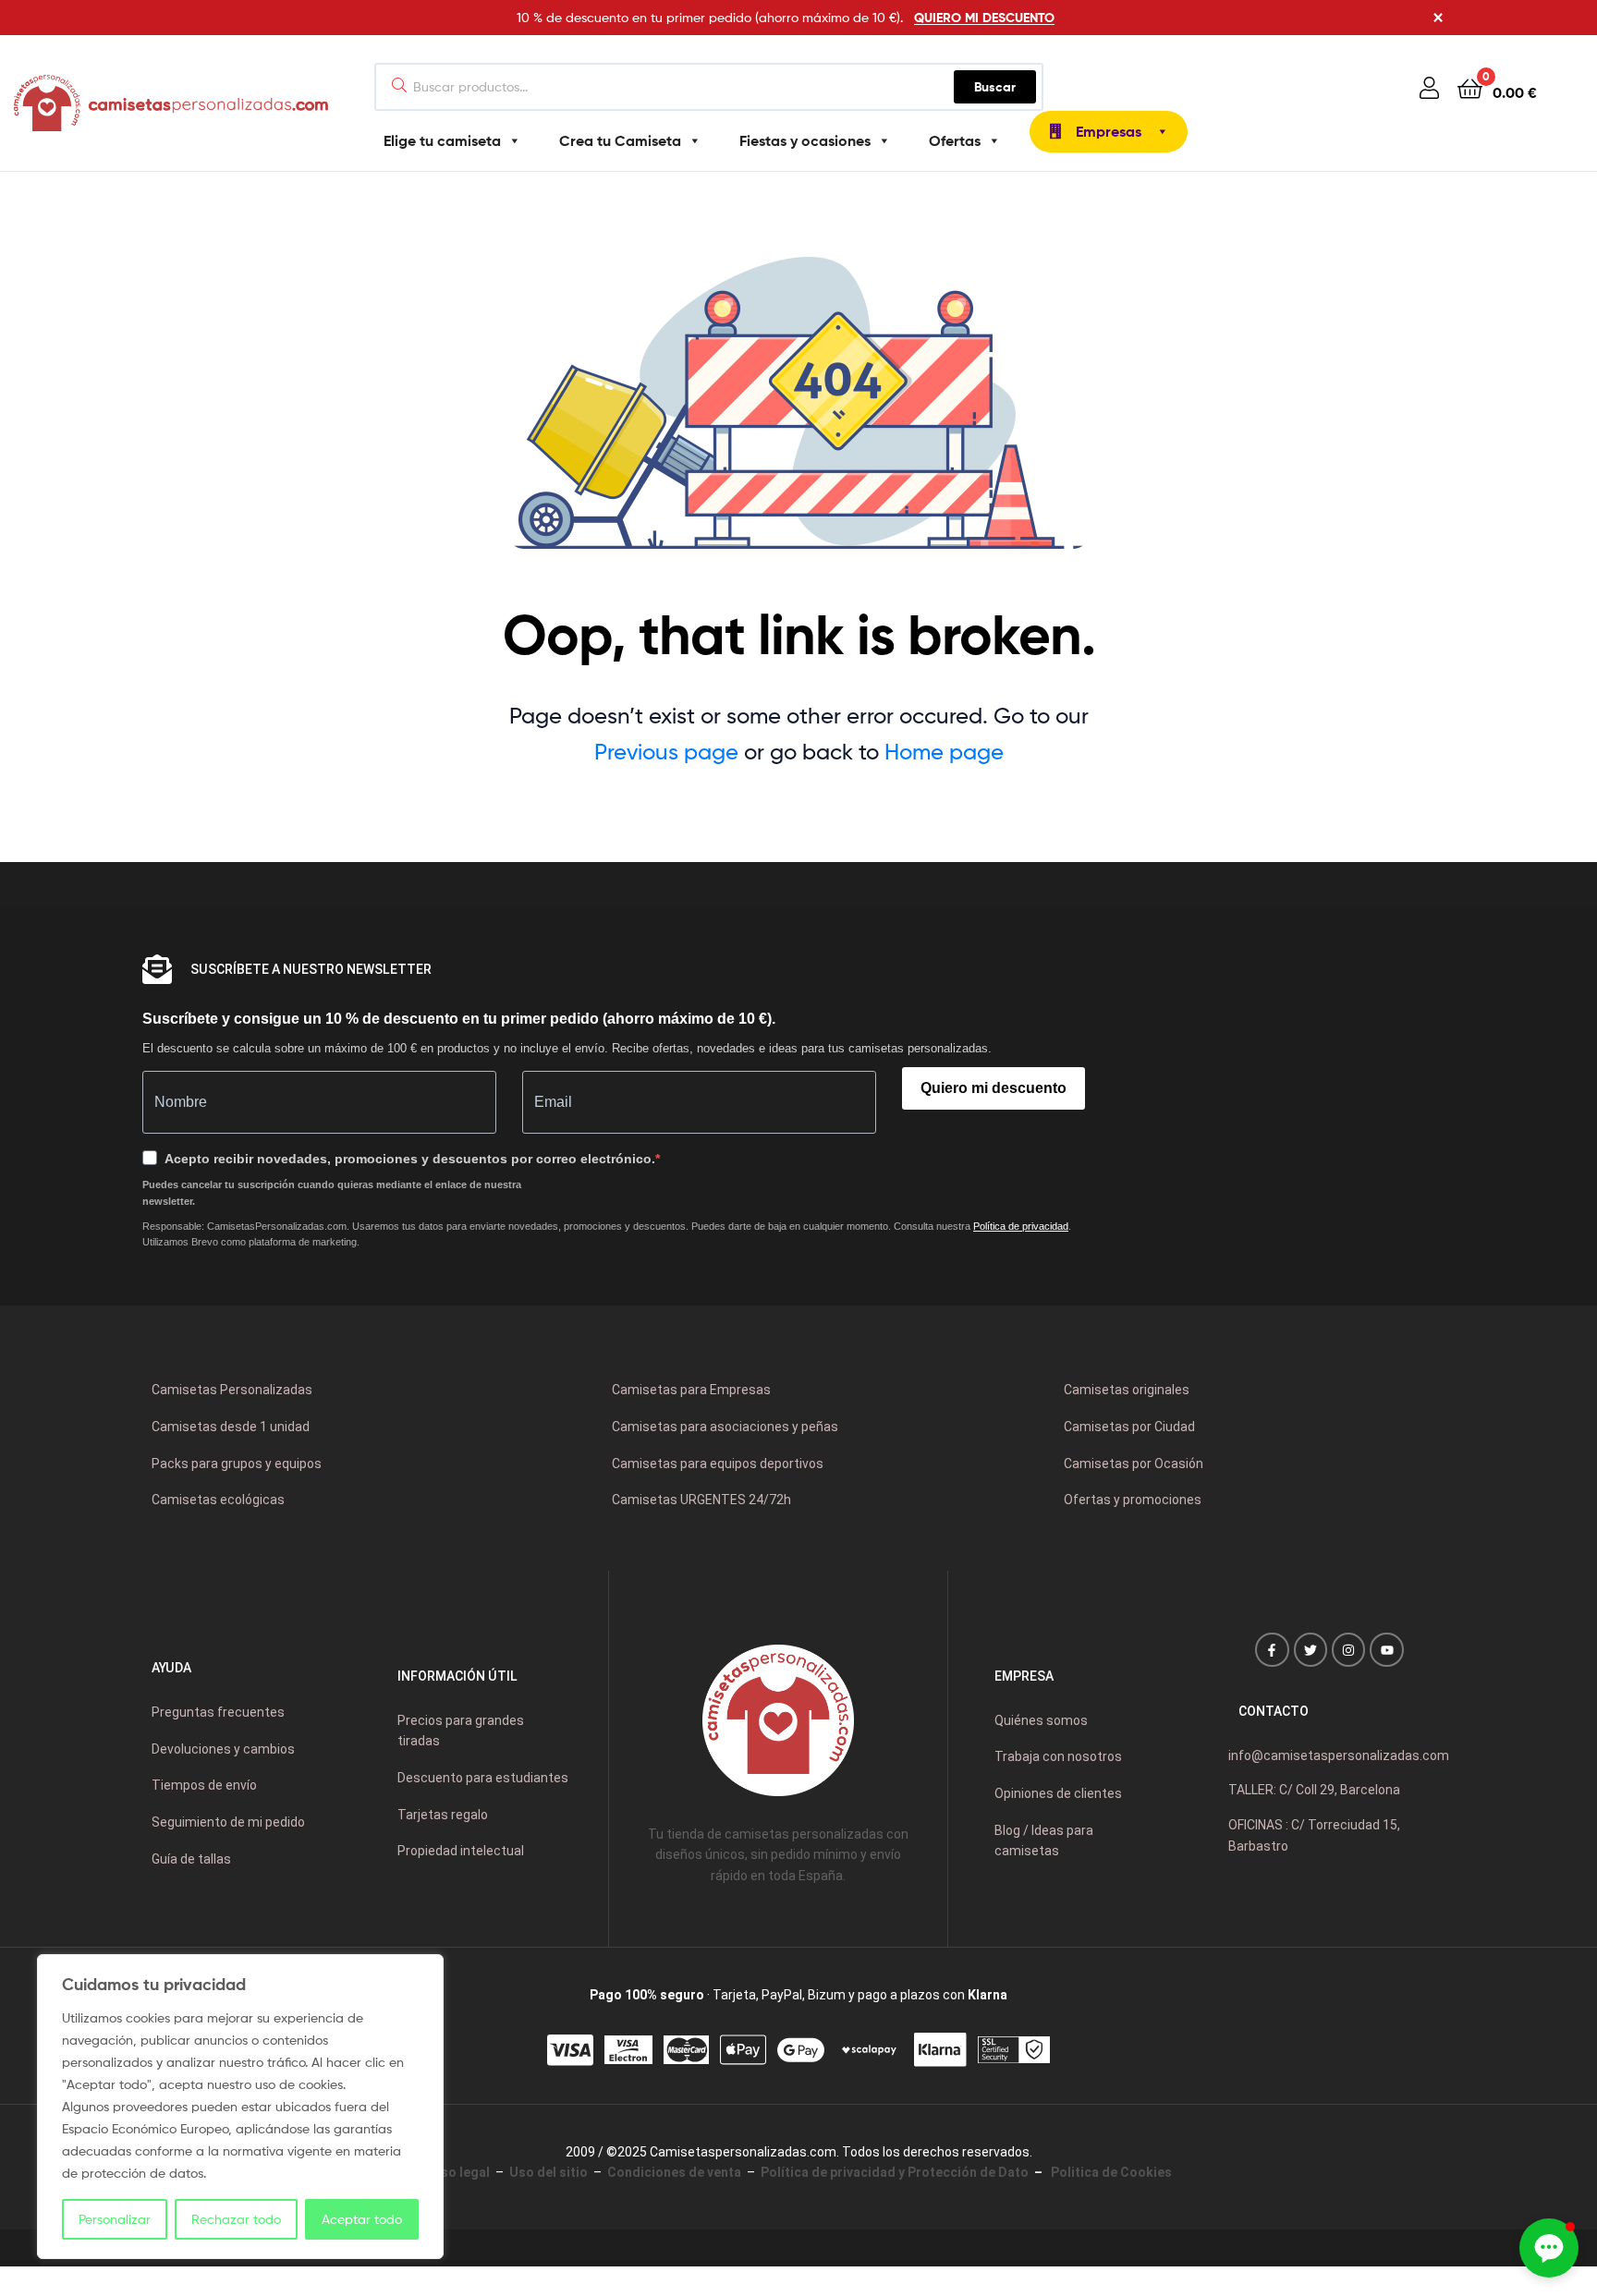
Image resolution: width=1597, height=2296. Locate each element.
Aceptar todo (362, 2219)
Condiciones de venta (674, 2172)
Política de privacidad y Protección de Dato (895, 2172)
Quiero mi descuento (994, 1088)
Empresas (1109, 131)
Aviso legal (456, 2172)
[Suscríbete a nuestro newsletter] (157, 969)
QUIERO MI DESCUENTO (984, 18)
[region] (240, 2107)
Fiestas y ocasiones (805, 140)
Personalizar (115, 2219)
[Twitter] (1311, 1649)
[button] (1549, 2248)
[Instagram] (1348, 1649)
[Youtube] (1386, 1649)
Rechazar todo (236, 2219)
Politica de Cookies (1109, 2172)
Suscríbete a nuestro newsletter (311, 969)
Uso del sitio (549, 2172)
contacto (1274, 1711)
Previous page (666, 752)
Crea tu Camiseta (620, 140)
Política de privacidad (1021, 1226)
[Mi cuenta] (1429, 87)
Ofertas (955, 140)
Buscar (1005, 83)
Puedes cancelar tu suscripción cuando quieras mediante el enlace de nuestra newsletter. (332, 1193)
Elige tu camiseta (442, 140)
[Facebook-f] (1272, 1649)
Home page (944, 752)
